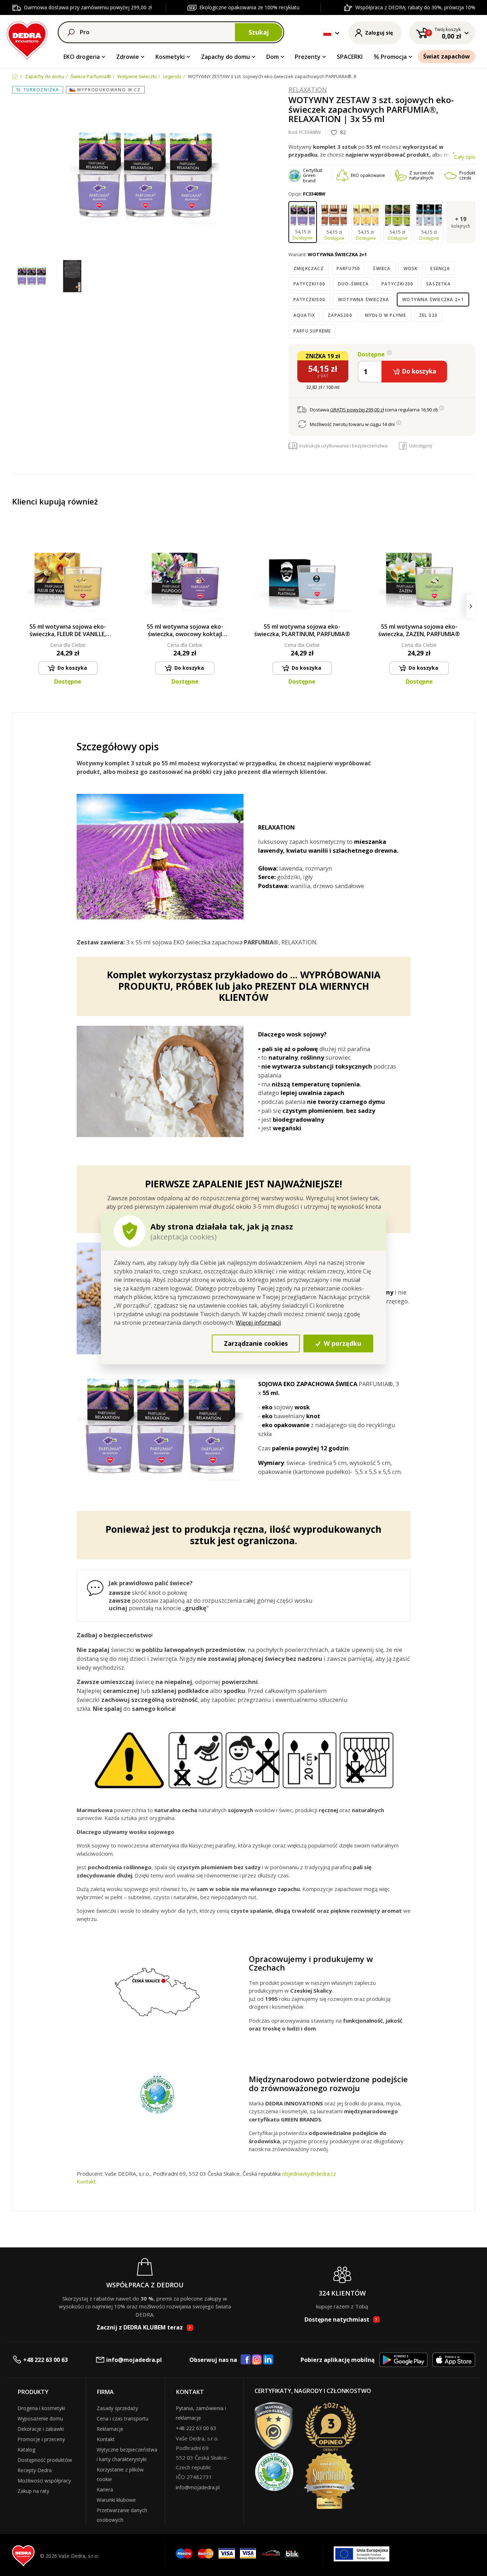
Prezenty (308, 57)
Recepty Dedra (35, 2470)
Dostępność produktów (45, 2460)
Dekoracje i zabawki (41, 2429)
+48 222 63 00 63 (45, 2360)
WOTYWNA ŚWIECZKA (363, 300)
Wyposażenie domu (40, 2418)
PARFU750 (348, 268)
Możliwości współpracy (44, 2481)
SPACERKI (350, 57)
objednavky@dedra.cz (309, 2174)
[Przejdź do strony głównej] (27, 39)
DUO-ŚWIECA (353, 284)
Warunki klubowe (116, 2500)
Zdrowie (128, 57)
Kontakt (86, 2181)
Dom (273, 57)
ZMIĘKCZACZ (309, 268)
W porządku (342, 1343)
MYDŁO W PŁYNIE (386, 315)
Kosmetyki (170, 57)
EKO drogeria (82, 57)
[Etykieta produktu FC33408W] (72, 277)
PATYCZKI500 (309, 300)
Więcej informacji (258, 1322)
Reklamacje (110, 2429)
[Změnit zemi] (327, 33)
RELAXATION (308, 90)
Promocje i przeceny (41, 2439)
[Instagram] (257, 2360)
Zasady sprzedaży (117, 2408)
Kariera (105, 2489)
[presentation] (17, 606)
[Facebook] (246, 2360)
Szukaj (259, 32)
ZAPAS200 (340, 315)
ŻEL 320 (428, 315)
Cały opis (465, 157)
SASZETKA (438, 284)
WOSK (411, 268)
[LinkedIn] (268, 2360)
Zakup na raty (33, 2491)
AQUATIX (304, 315)
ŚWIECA (382, 268)
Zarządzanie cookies (256, 1343)
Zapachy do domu (225, 57)
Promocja (394, 57)
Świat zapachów (447, 56)
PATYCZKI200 (397, 284)
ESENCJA (440, 268)
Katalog (26, 2450)
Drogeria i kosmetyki (41, 2408)
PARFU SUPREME (312, 331)
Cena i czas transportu (122, 2418)
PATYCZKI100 (309, 284)
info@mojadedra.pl (134, 2360)
